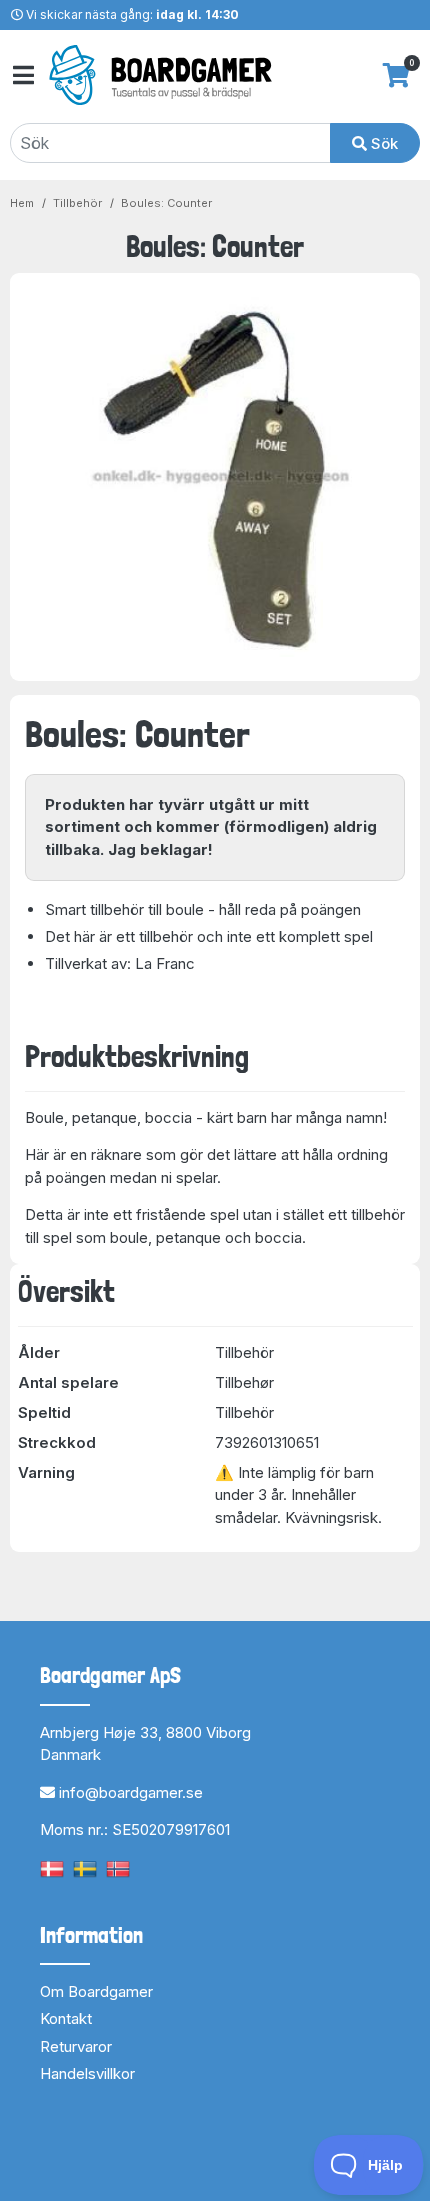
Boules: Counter (166, 203)
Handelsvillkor (87, 2073)
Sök (382, 143)
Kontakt (66, 2018)
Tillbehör (77, 203)
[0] (396, 75)
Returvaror (76, 2046)
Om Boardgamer (96, 1991)
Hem (22, 203)
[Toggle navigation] (22, 75)
